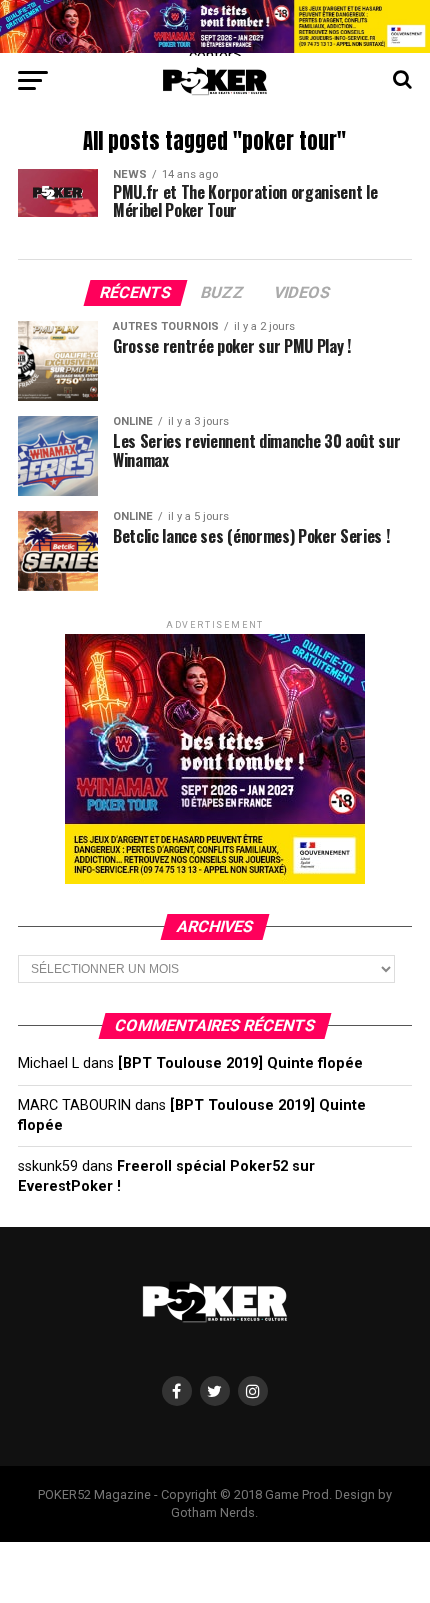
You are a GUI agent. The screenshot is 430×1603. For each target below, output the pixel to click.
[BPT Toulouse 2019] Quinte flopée (240, 1063)
